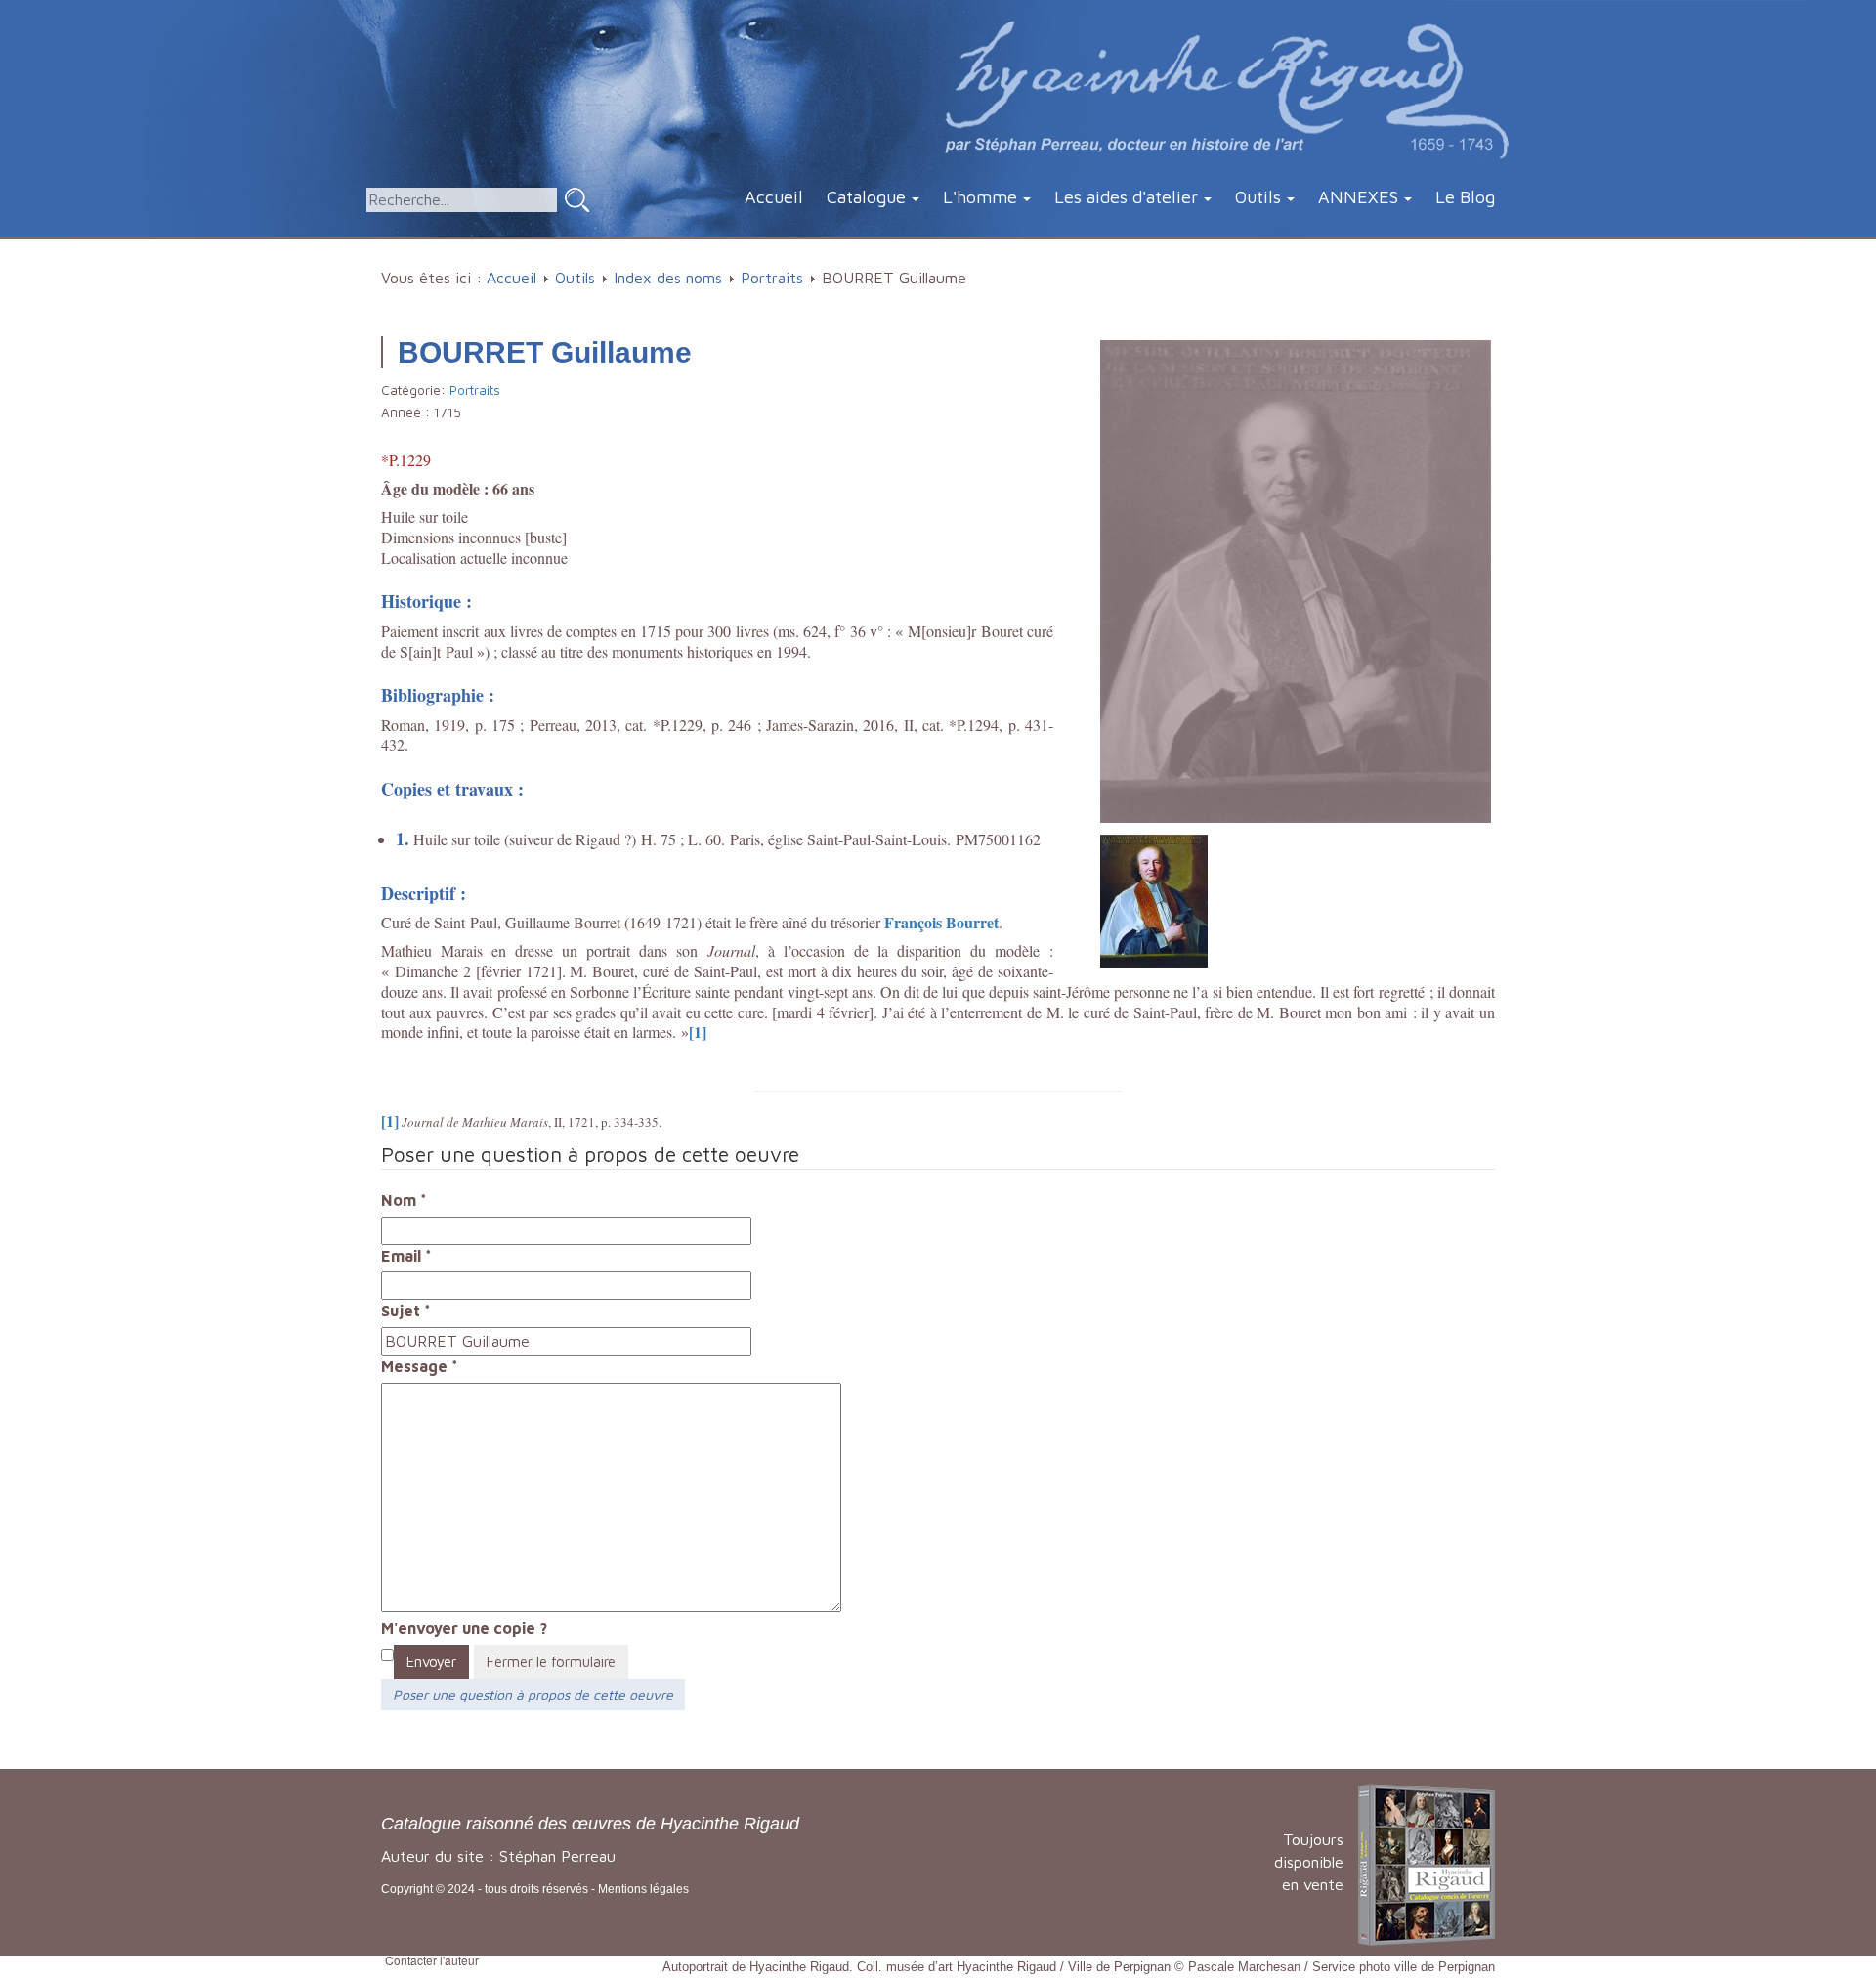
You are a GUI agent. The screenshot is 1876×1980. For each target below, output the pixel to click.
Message (420, 1366)
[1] (698, 1032)
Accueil (774, 197)
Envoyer (431, 1662)
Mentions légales (643, 1889)
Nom (404, 1200)
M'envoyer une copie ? (464, 1628)
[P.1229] (1296, 580)
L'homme (980, 197)
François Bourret (941, 922)
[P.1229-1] (1154, 899)
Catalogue (866, 197)
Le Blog (1465, 197)
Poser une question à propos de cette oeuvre (533, 1694)
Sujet (406, 1311)
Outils (1258, 197)
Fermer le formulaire (551, 1662)
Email (406, 1256)
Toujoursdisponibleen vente (1309, 1862)
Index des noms (668, 278)
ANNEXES (1358, 197)
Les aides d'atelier (1126, 197)
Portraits (772, 278)
